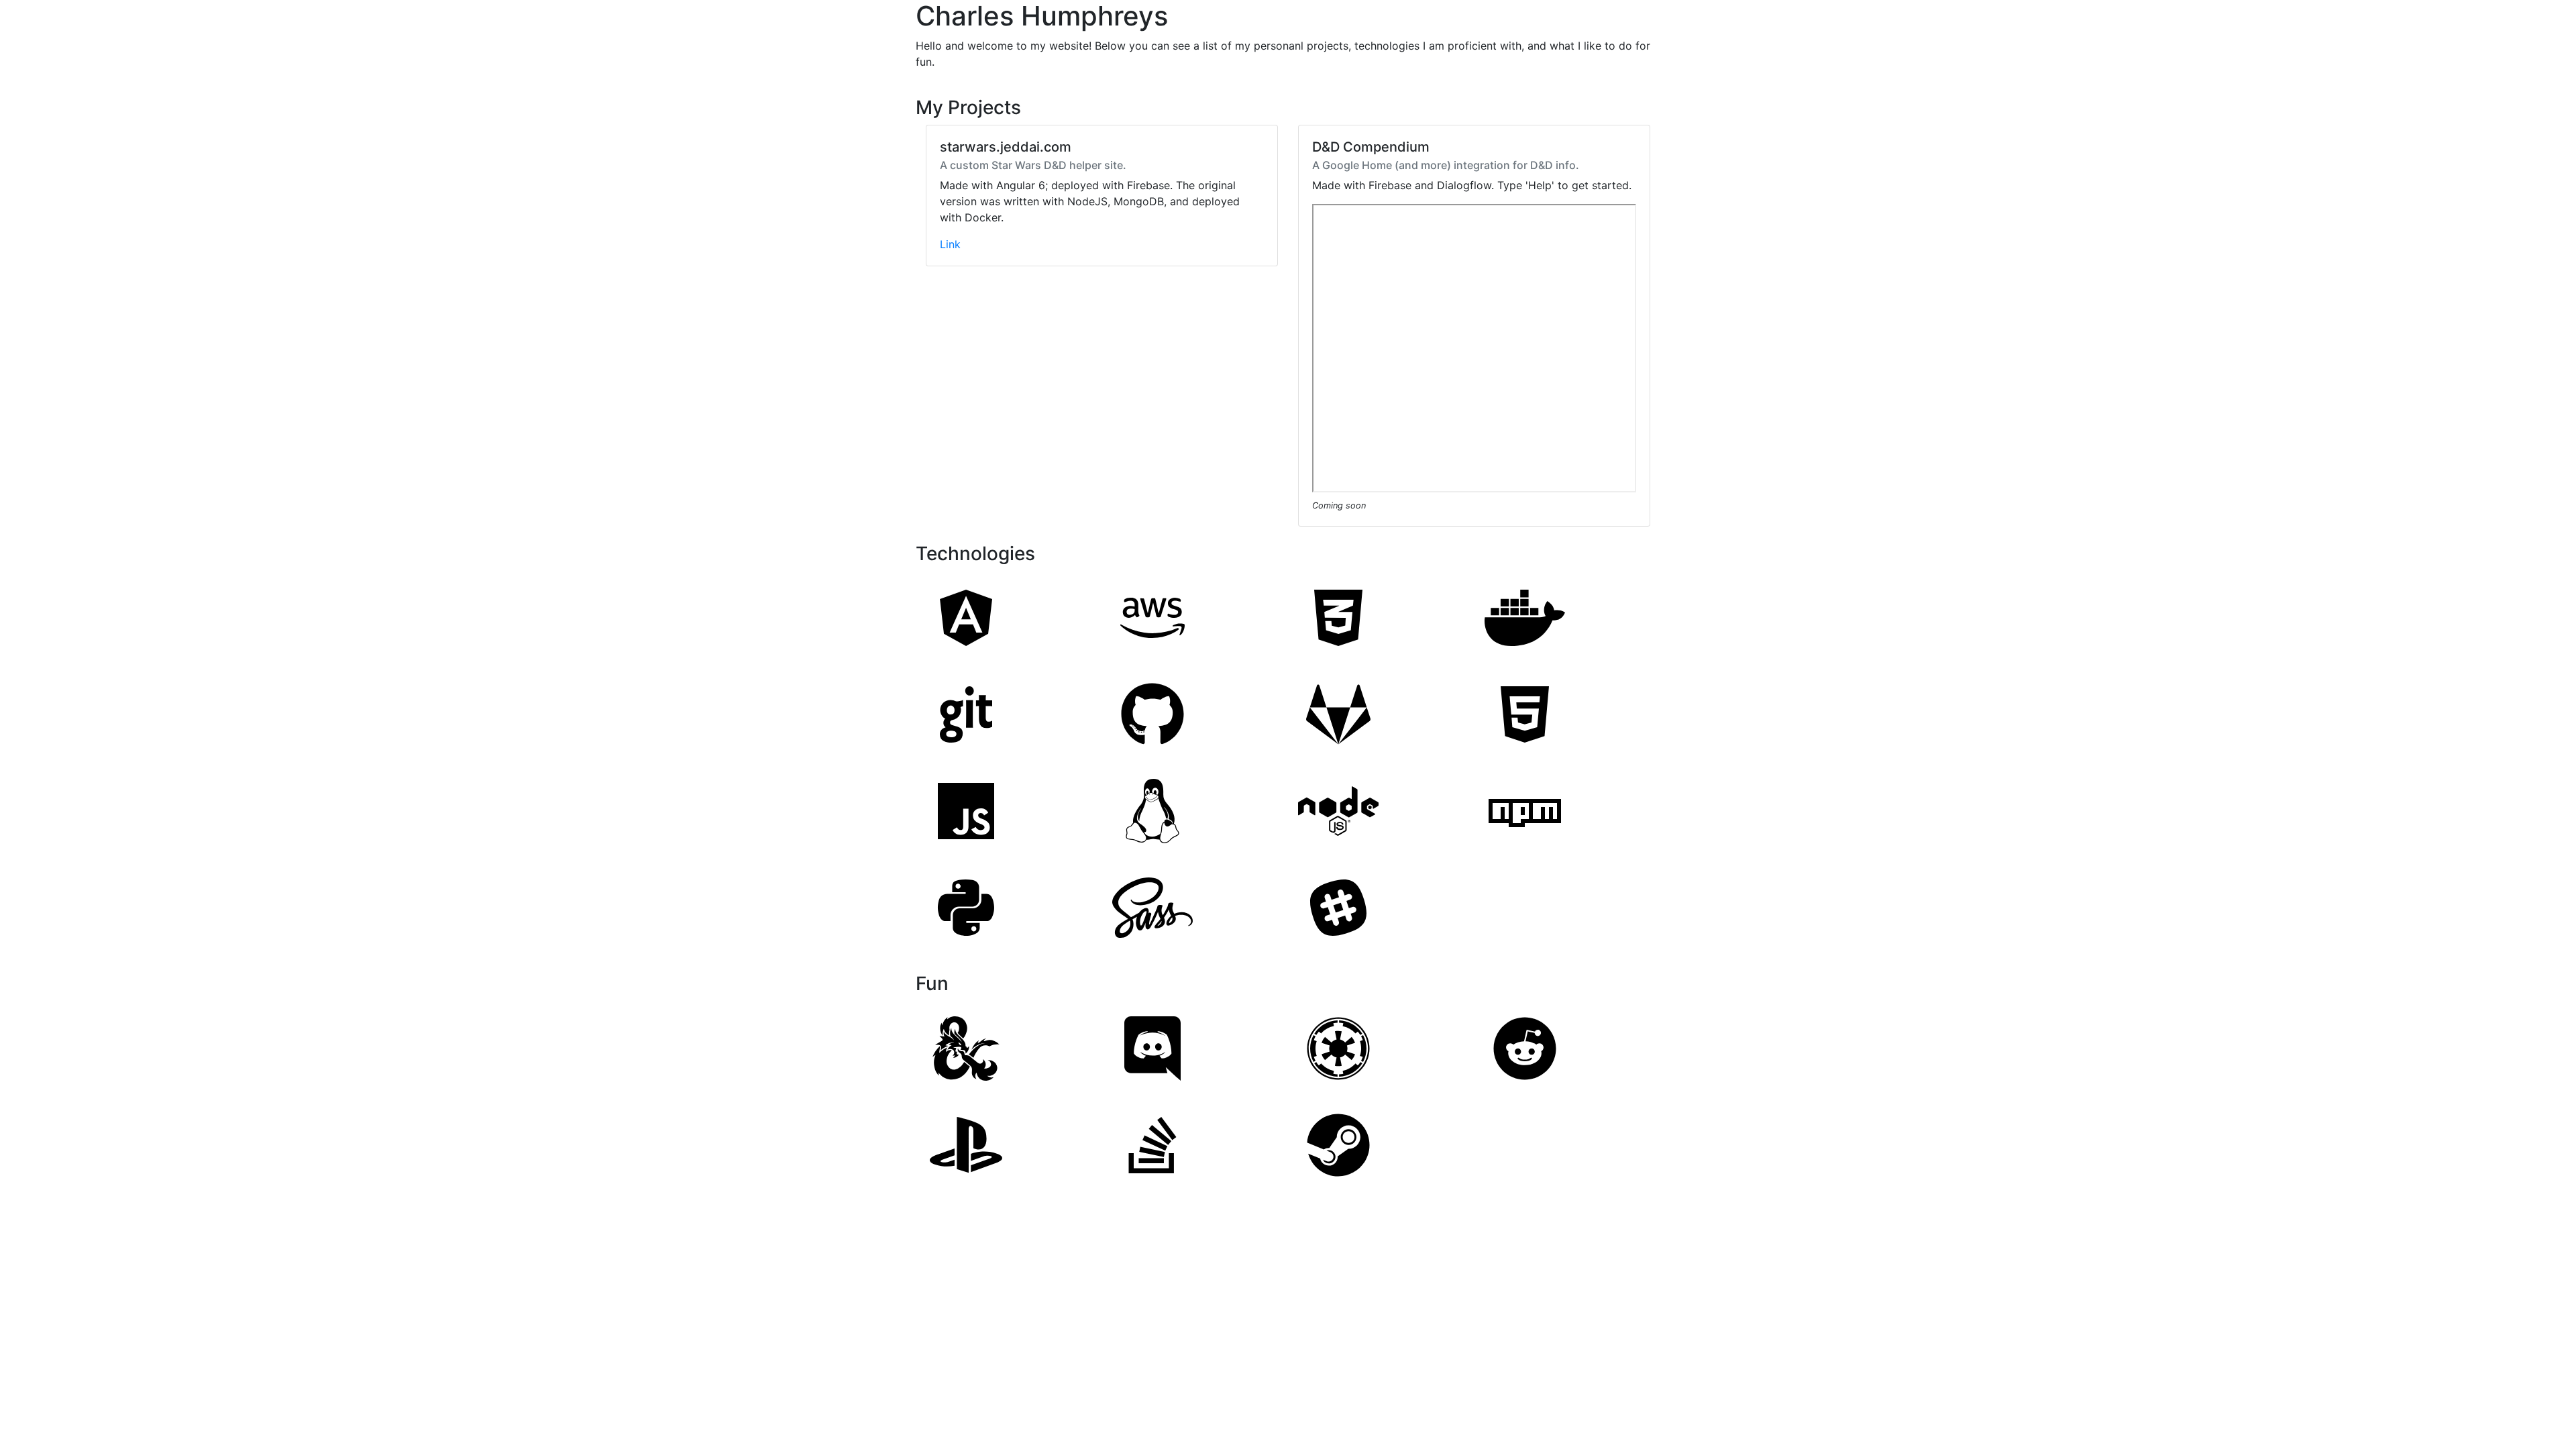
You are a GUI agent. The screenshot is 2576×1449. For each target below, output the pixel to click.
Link (950, 244)
